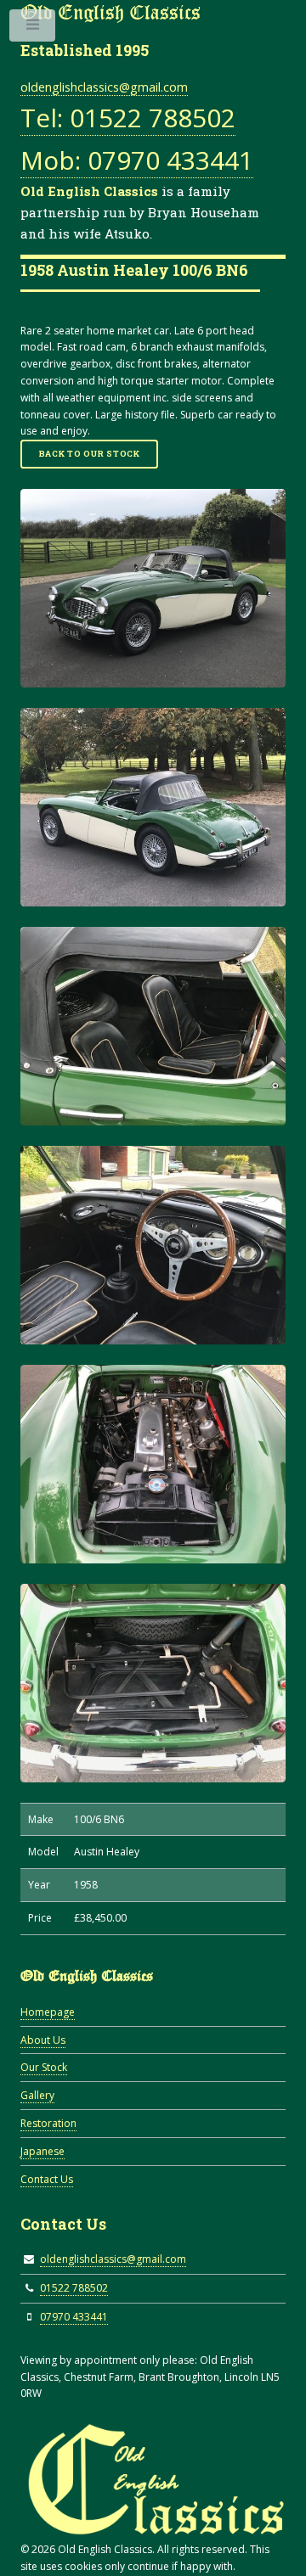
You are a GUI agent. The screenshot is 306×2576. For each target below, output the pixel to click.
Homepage (48, 2012)
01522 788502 (74, 2288)
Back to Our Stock (90, 454)
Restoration (48, 2123)
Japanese (42, 2151)
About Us (43, 2040)
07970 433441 (74, 2317)
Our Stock (44, 2067)
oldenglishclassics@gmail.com (104, 87)
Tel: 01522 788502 (128, 118)
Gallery (37, 2095)
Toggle (33, 29)
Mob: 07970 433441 (137, 160)
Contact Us (47, 2179)
